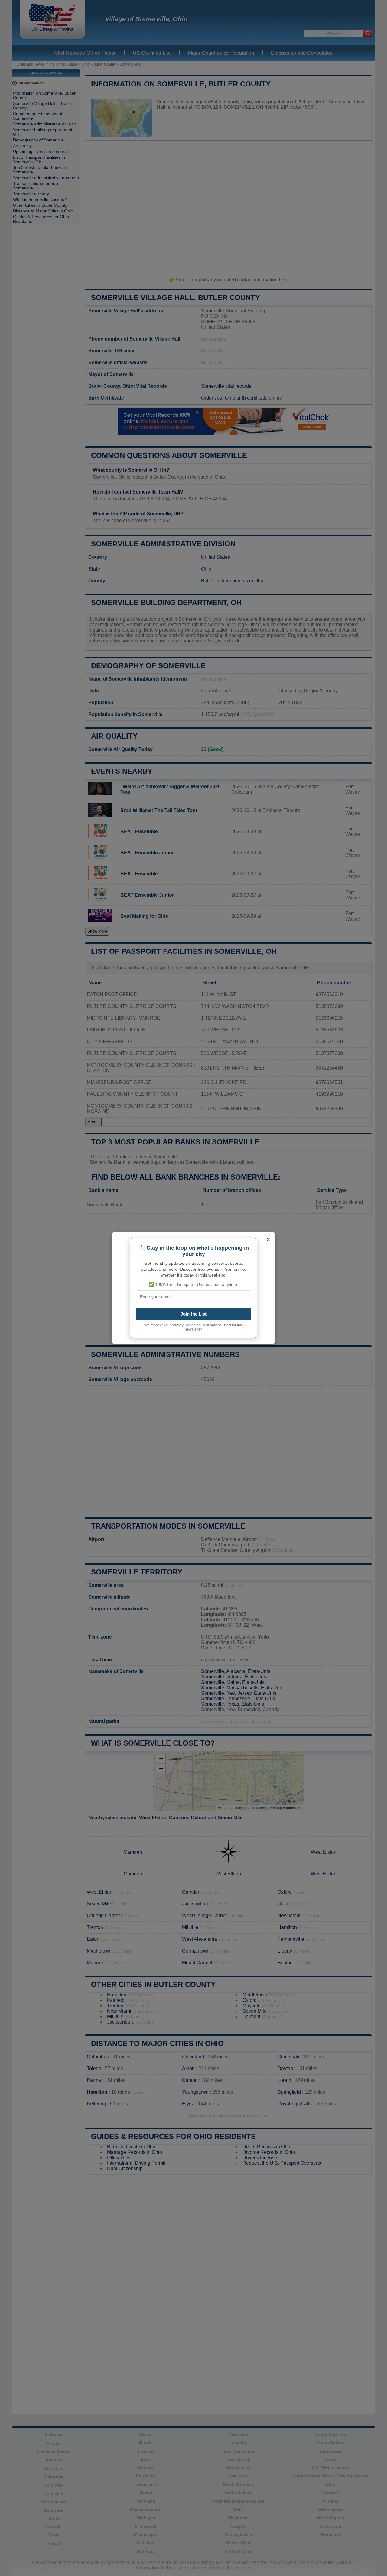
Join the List (193, 1314)
